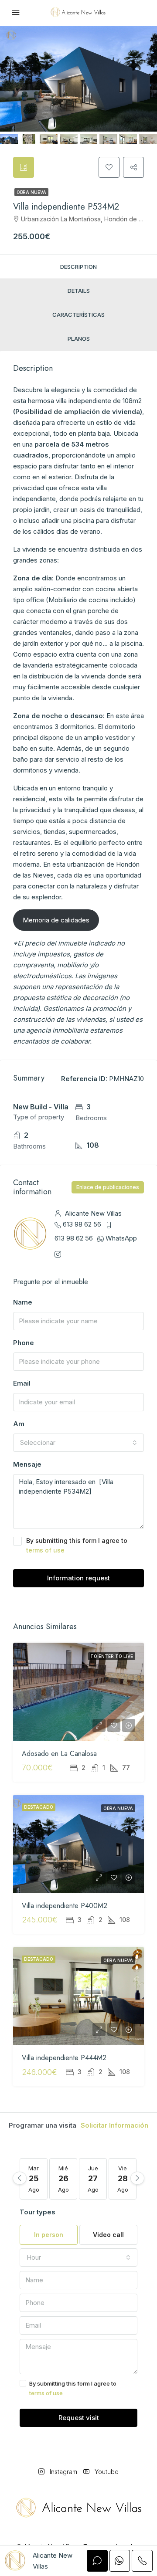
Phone (24, 1343)
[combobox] (78, 1443)
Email (22, 1383)
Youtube (106, 2472)
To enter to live (112, 1656)
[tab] (24, 167)
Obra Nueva (31, 192)
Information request (78, 1578)
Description (78, 267)
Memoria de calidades (56, 920)
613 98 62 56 (82, 1224)
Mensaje (27, 1464)
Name (23, 1302)
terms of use (45, 1550)
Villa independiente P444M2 (64, 2058)
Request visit (79, 2418)
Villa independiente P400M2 (65, 1906)
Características (78, 315)
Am (19, 1424)
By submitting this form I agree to (77, 1545)
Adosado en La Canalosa (59, 1754)
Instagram (63, 2472)
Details (79, 291)
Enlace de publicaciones (108, 1187)
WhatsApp (121, 1238)
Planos (79, 339)
